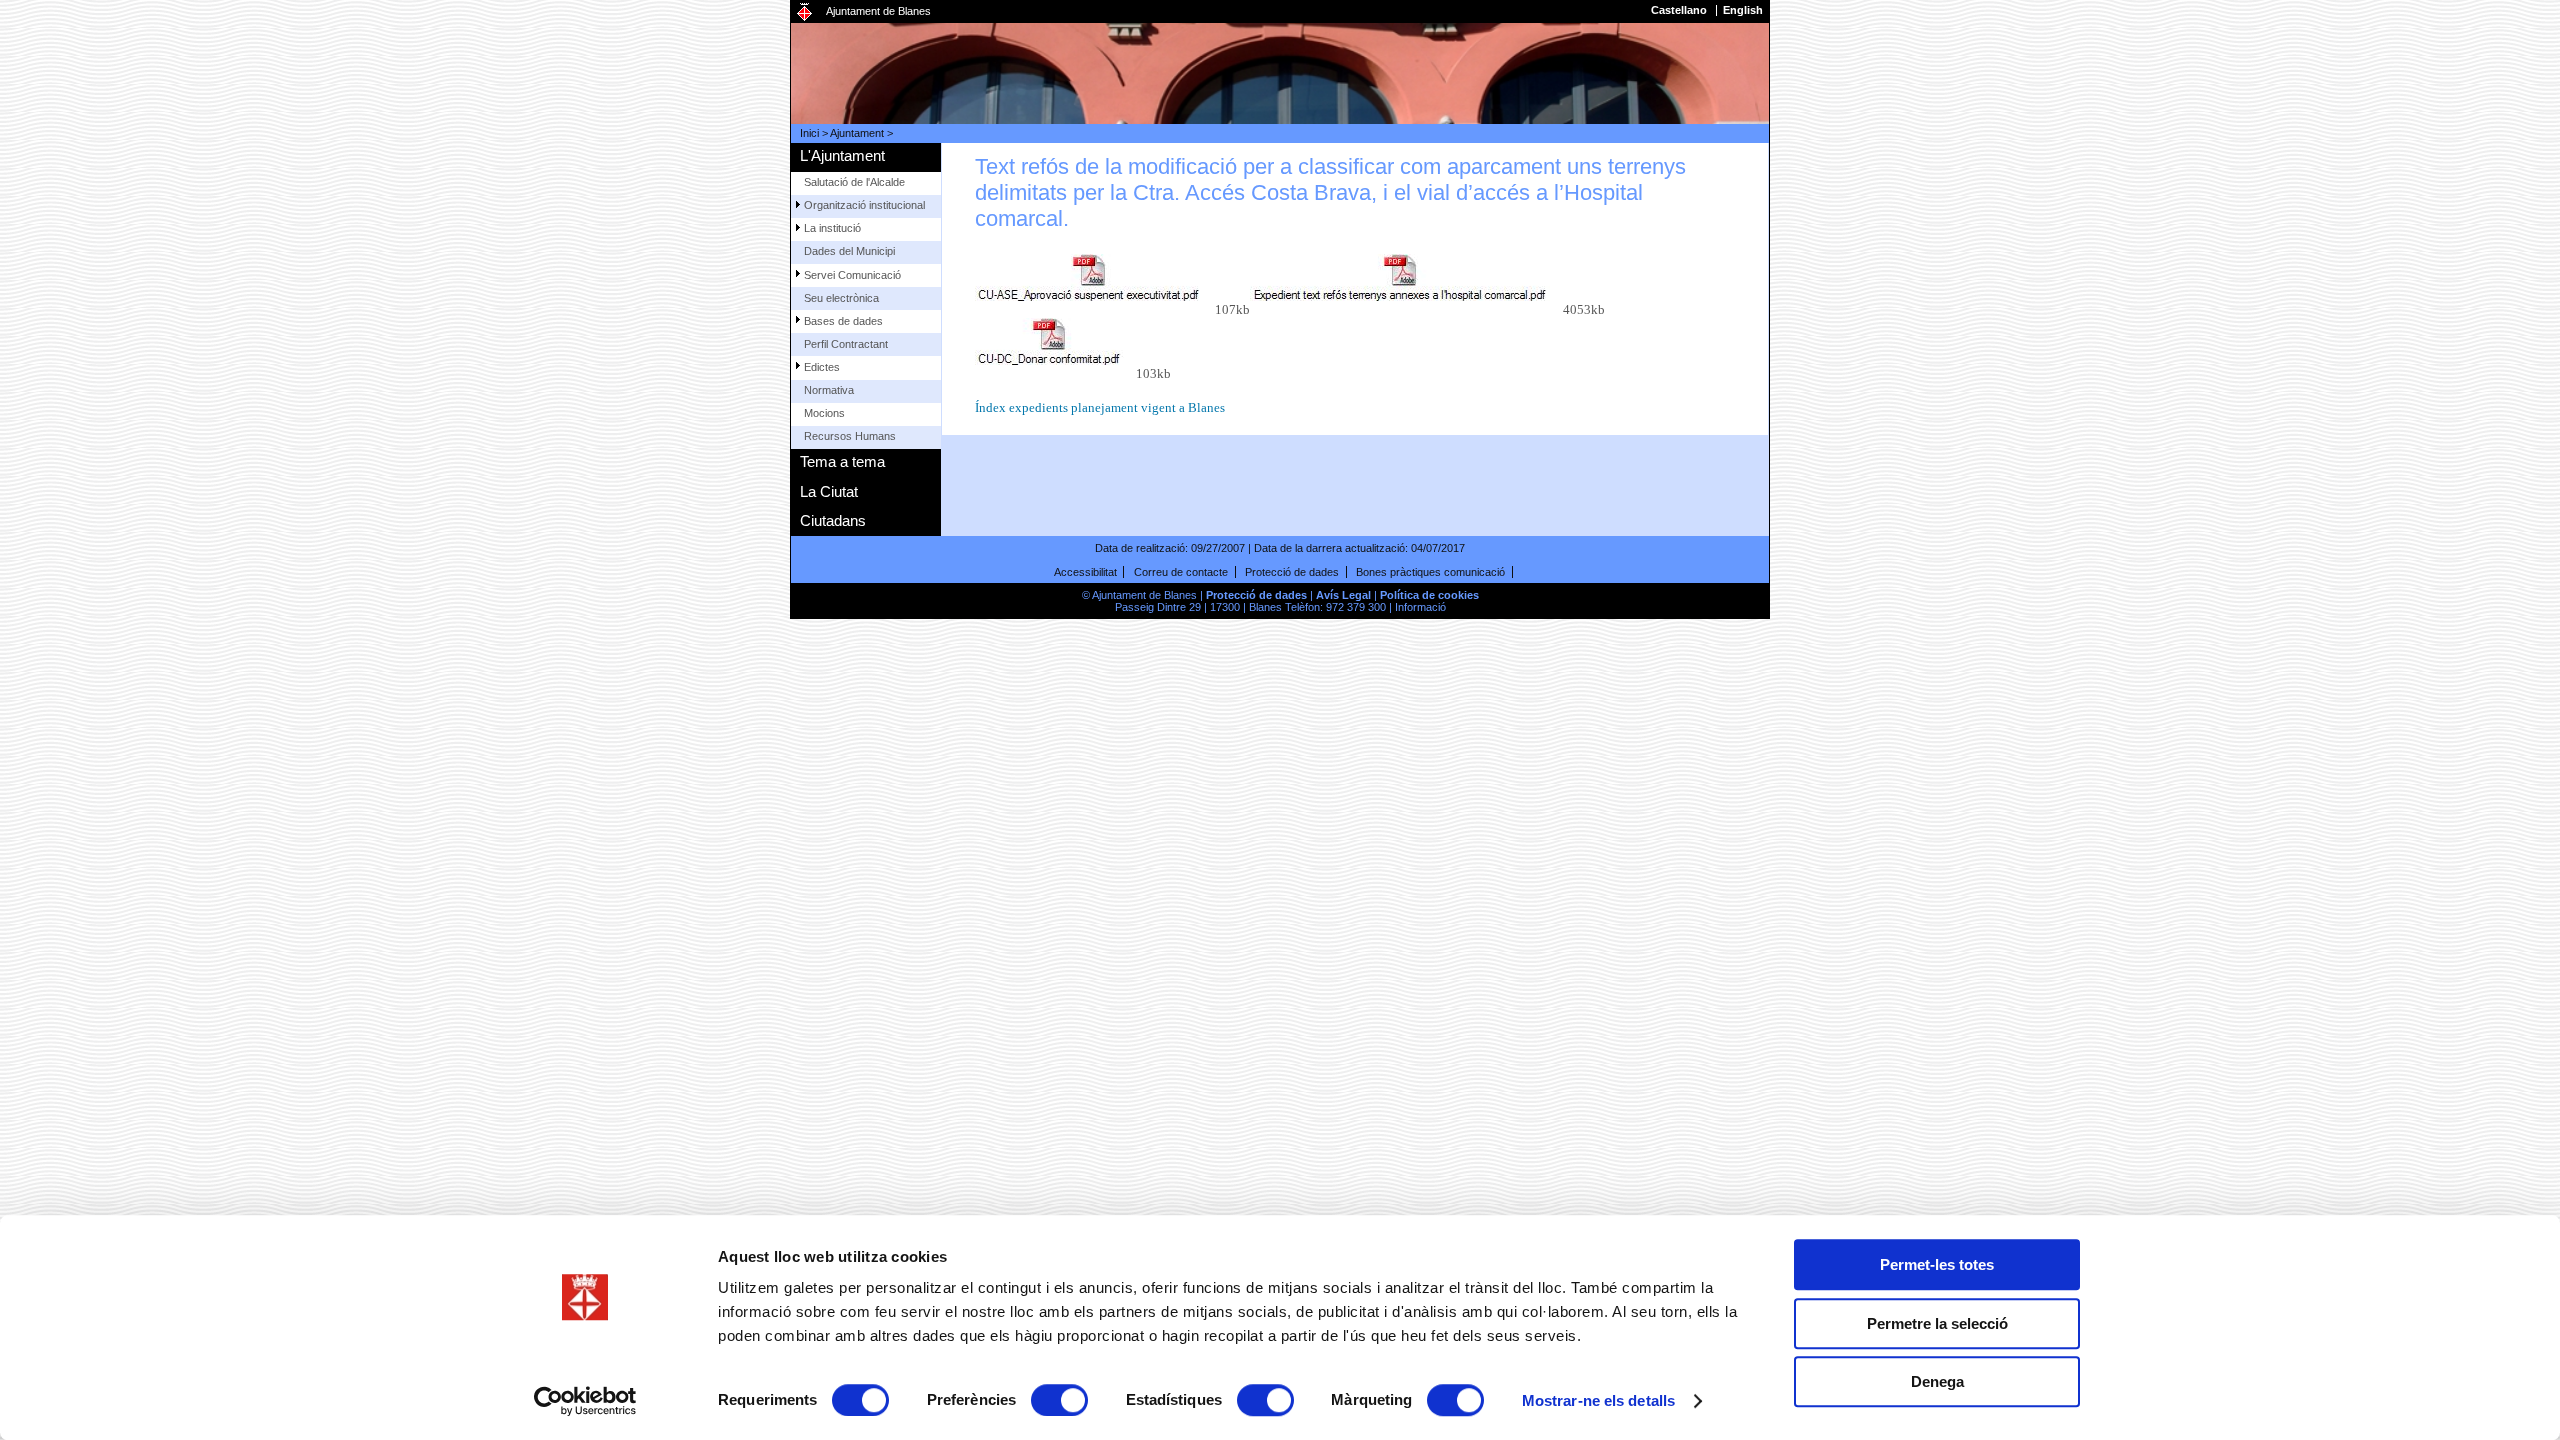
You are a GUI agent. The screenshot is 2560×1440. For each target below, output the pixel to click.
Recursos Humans (850, 436)
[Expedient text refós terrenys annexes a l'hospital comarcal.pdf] (1406, 284)
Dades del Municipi (849, 251)
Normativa (829, 390)
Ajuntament (857, 133)
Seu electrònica (841, 298)
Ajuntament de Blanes (878, 11)
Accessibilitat (1085, 572)
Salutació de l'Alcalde (854, 182)
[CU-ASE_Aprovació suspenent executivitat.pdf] (1095, 284)
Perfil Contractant (846, 344)
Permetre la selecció (1937, 1323)
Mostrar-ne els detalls (1598, 1400)
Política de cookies (1429, 595)
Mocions (824, 413)
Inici (809, 133)
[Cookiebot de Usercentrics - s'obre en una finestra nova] (585, 1401)
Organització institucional (864, 205)
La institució (832, 228)
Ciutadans (833, 520)
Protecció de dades (1292, 572)
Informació (1420, 607)
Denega (1937, 1381)
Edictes (822, 367)
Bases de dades (843, 321)
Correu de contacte (1181, 572)
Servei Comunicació (852, 275)
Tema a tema (842, 461)
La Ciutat (829, 491)
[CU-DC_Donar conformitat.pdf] (1056, 348)
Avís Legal (1343, 595)
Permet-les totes (1937, 1264)
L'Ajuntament (842, 155)
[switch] (1059, 1400)
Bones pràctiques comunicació (1430, 572)
